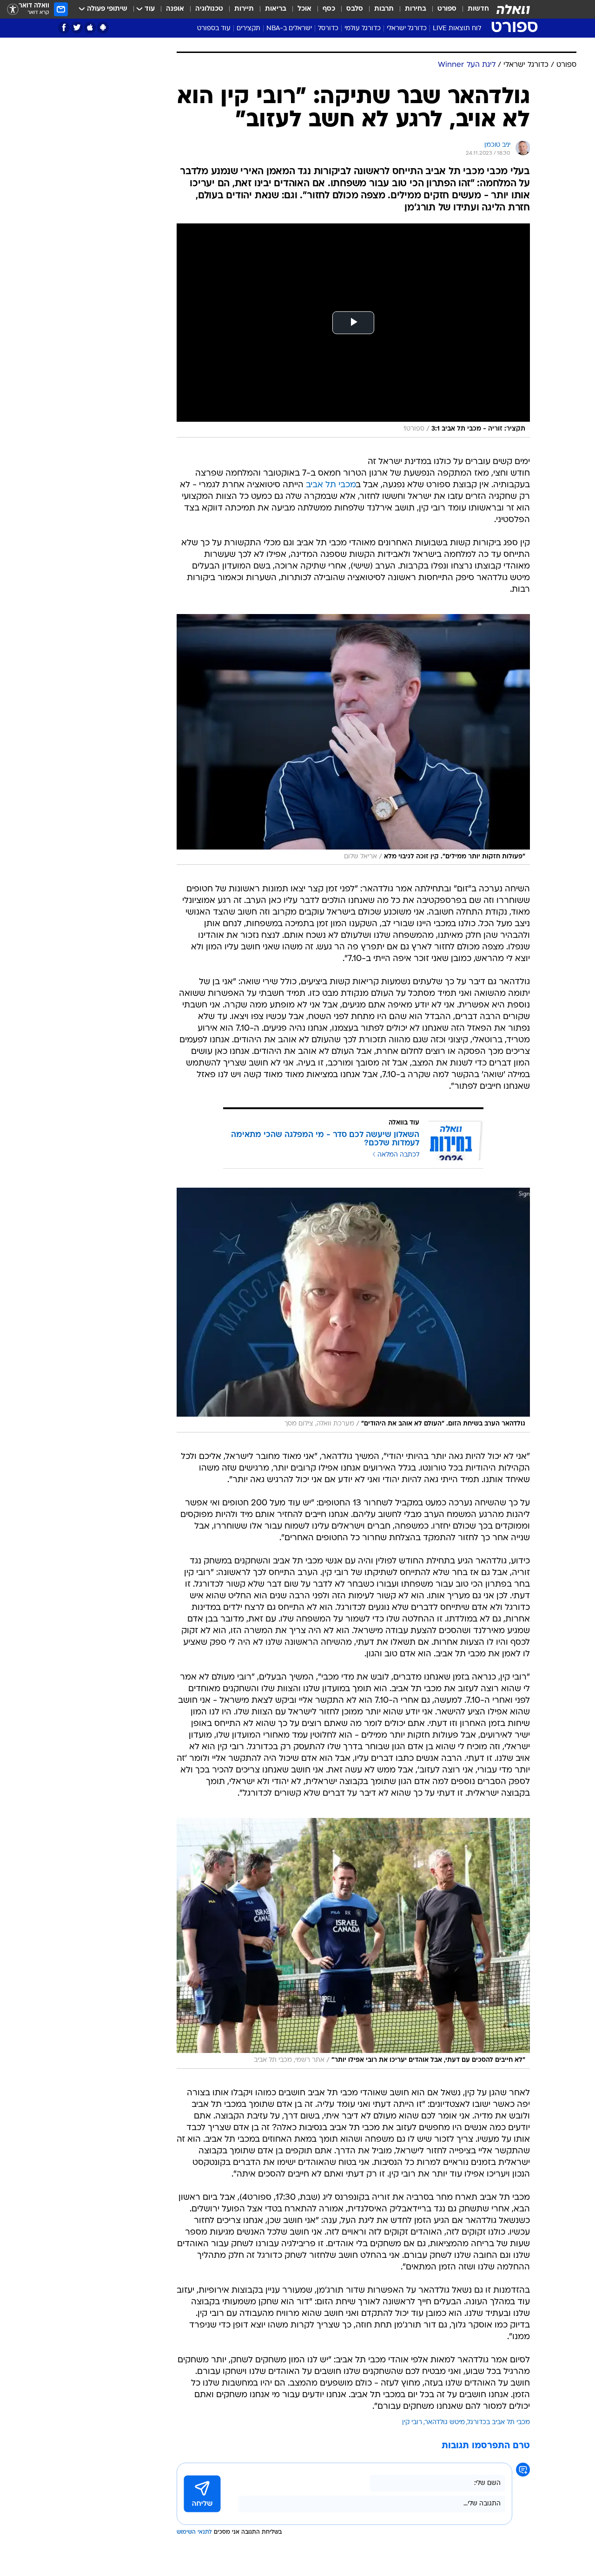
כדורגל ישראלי (407, 29)
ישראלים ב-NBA (289, 29)
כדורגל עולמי (363, 29)
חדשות (478, 9)
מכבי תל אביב (331, 485)
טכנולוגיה (209, 9)
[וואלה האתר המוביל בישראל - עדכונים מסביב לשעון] (513, 9)
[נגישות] (13, 10)
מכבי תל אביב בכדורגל (499, 2422)
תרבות (384, 9)
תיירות (244, 9)
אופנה (175, 9)
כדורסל (328, 29)
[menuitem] (473, 9)
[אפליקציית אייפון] (90, 28)
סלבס (355, 9)
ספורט (447, 9)
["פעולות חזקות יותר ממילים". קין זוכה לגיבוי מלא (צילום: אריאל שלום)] (353, 739)
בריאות (276, 9)
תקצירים (248, 29)
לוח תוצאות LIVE (457, 29)
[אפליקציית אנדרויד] (103, 28)
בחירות (416, 9)
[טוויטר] (77, 28)
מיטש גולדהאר (445, 2422)
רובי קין (412, 2422)
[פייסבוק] (64, 28)
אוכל (304, 9)
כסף (329, 9)
